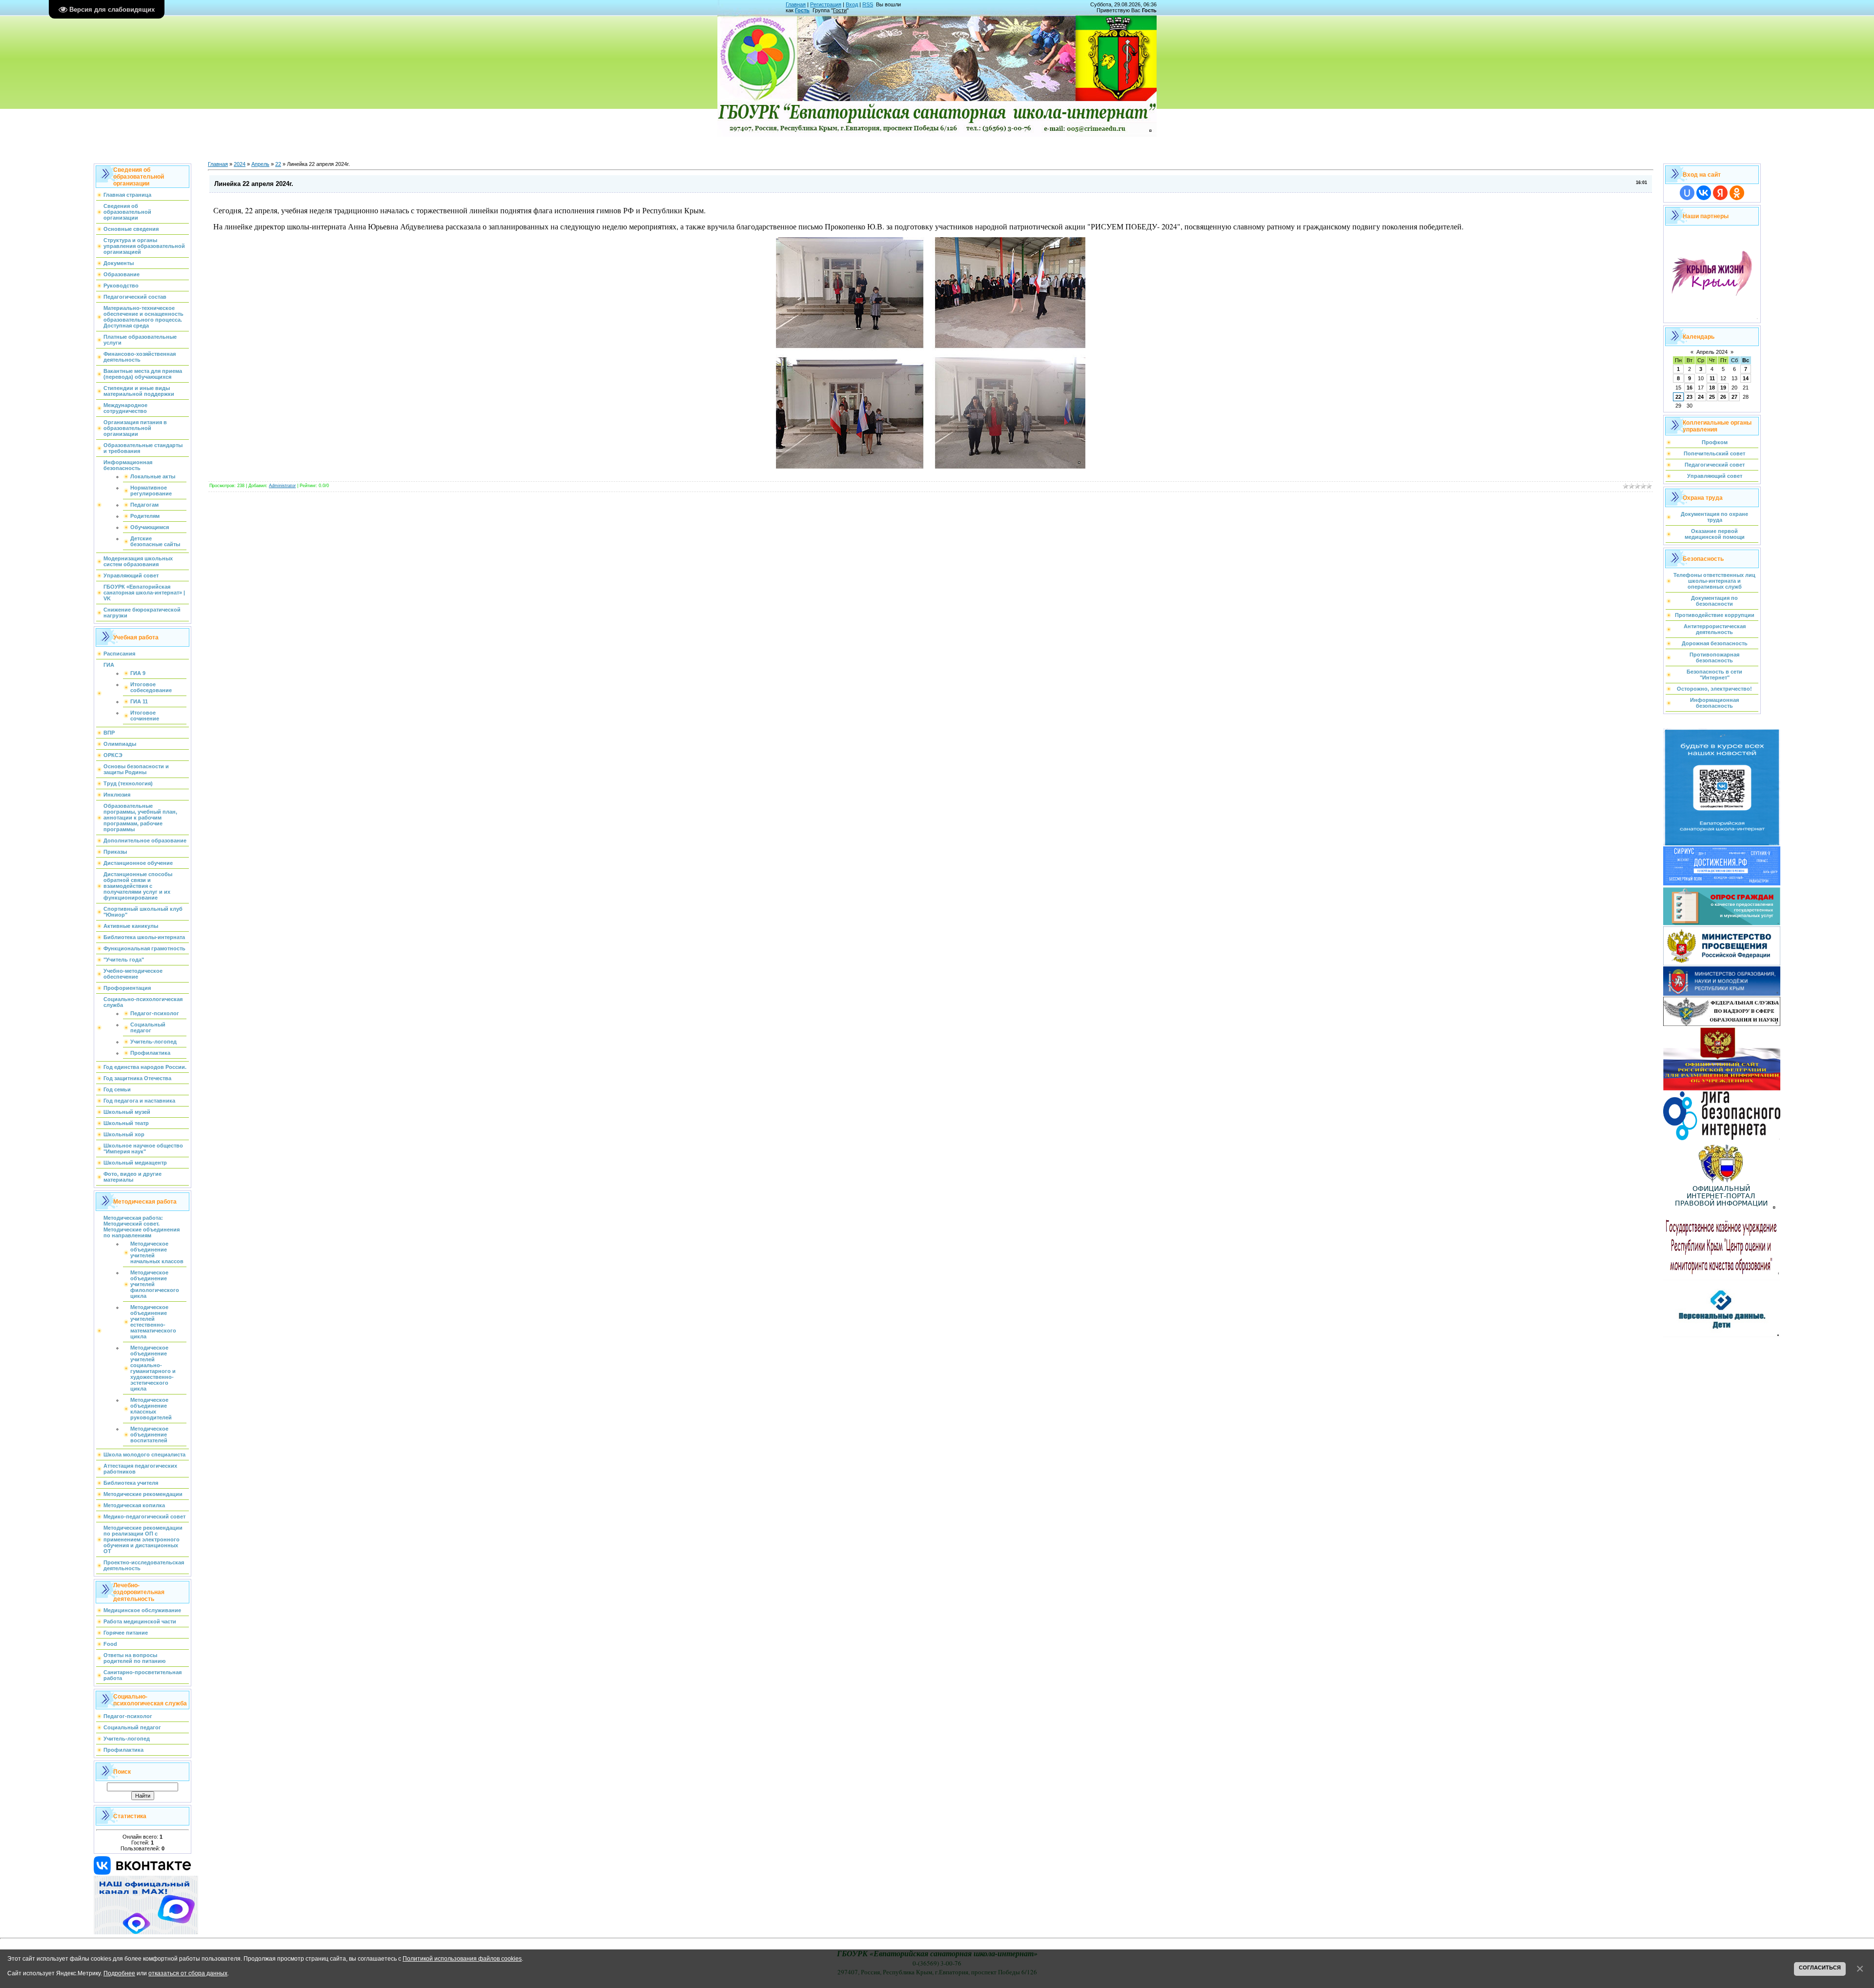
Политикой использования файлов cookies (462, 1958)
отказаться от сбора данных (188, 1973)
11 (1712, 378)
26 (1723, 397)
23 (1690, 397)
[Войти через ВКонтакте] (1704, 193)
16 (1690, 388)
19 (1723, 388)
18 (1712, 388)
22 (278, 164)
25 (1712, 397)
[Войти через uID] (1687, 193)
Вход (852, 4)
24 (1701, 397)
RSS (868, 4)
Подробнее (119, 1973)
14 (1746, 378)
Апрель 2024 (1712, 352)
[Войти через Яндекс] (1720, 193)
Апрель (260, 164)
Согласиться (1820, 1968)
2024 (240, 164)
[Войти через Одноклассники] (1737, 193)
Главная (796, 4)
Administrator (282, 486)
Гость (802, 10)
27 (1734, 397)
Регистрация (826, 4)
